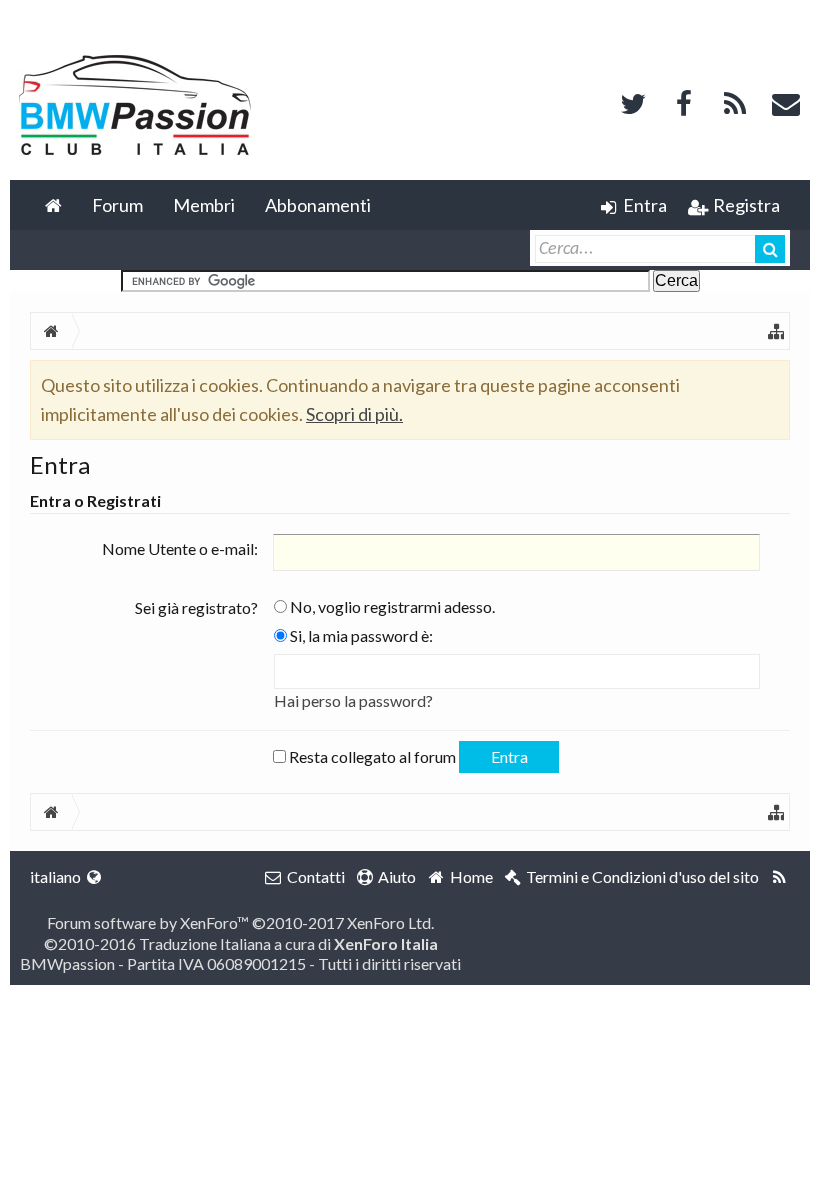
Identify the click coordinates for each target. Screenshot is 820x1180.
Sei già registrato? (196, 607)
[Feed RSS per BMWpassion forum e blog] (779, 877)
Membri (204, 205)
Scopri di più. (354, 414)
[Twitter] (633, 101)
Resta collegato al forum (371, 756)
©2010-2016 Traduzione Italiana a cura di (241, 943)
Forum (117, 205)
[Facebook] (684, 101)
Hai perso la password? (353, 700)
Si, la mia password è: (360, 635)
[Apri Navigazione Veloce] (776, 331)
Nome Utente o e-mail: (180, 548)
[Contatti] (786, 101)
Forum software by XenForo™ (240, 922)
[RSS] (735, 101)
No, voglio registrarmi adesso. (391, 606)
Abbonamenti (318, 205)
